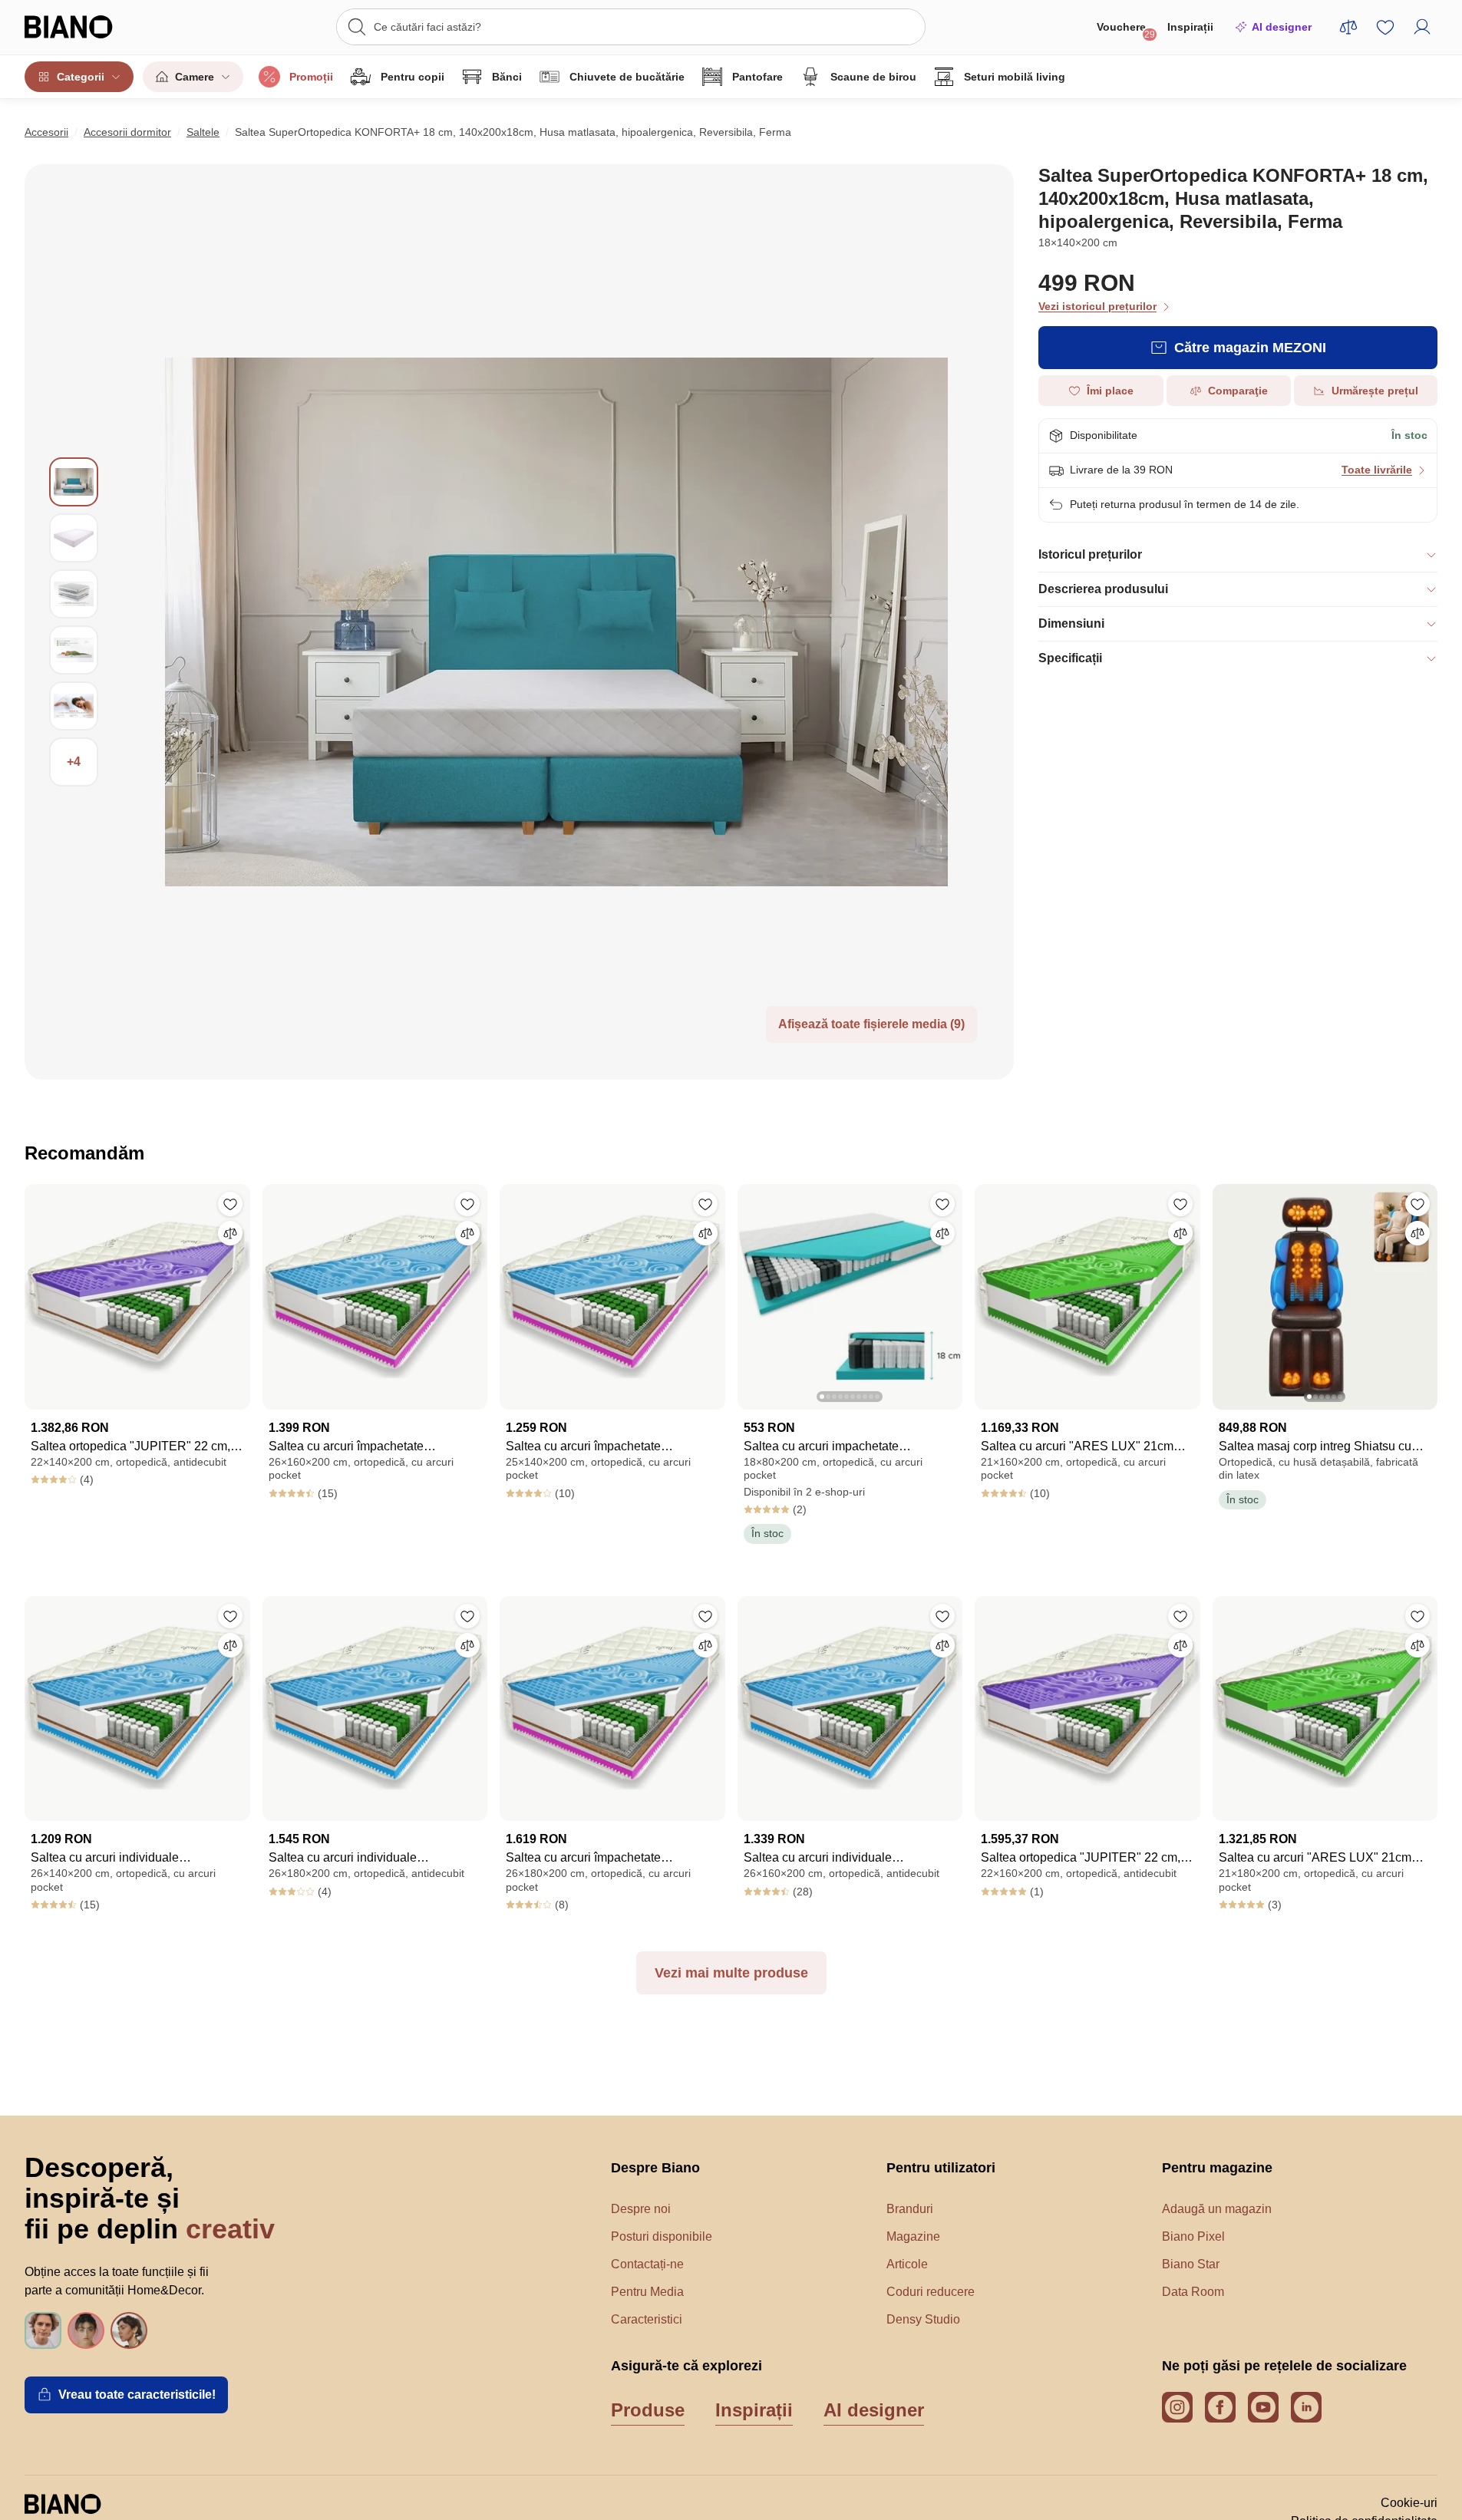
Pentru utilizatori (941, 2168)
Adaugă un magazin (1217, 2209)
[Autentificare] (1422, 27)
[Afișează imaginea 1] (74, 482)
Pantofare (757, 77)
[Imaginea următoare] (950, 1292)
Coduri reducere (931, 2292)
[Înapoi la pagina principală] (99, 27)
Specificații (1070, 658)
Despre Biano (655, 2168)
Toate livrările (1377, 470)
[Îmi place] (230, 1204)
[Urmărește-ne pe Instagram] (1177, 2407)
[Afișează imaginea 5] (74, 706)
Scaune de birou (873, 77)
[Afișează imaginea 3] (74, 594)
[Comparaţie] (230, 1233)
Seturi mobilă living (1015, 77)
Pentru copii (413, 77)
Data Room (1193, 2292)
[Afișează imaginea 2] (74, 538)
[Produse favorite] (1385, 27)
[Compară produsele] (1348, 27)
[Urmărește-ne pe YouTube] (1263, 2407)
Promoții (311, 77)
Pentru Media (647, 2292)
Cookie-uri (1409, 2503)
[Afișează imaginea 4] (74, 650)
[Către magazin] (556, 622)
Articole (907, 2264)
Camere (195, 77)
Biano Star (1191, 2264)
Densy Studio (923, 2319)
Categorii (81, 77)
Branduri (910, 2209)
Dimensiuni (1071, 623)
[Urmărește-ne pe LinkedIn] (1306, 2407)
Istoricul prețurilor (1090, 554)
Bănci (507, 77)
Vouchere (1126, 30)
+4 (74, 762)
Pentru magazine (1217, 2168)
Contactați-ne (647, 2264)
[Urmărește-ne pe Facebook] (1220, 2407)
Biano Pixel (1193, 2236)
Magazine (913, 2236)
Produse (648, 2410)
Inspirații (1190, 27)
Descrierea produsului (1103, 589)
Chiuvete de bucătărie (627, 77)
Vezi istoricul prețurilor (1097, 306)
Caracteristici (647, 2319)
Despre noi (641, 2209)
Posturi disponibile (662, 2236)
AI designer (1282, 27)
